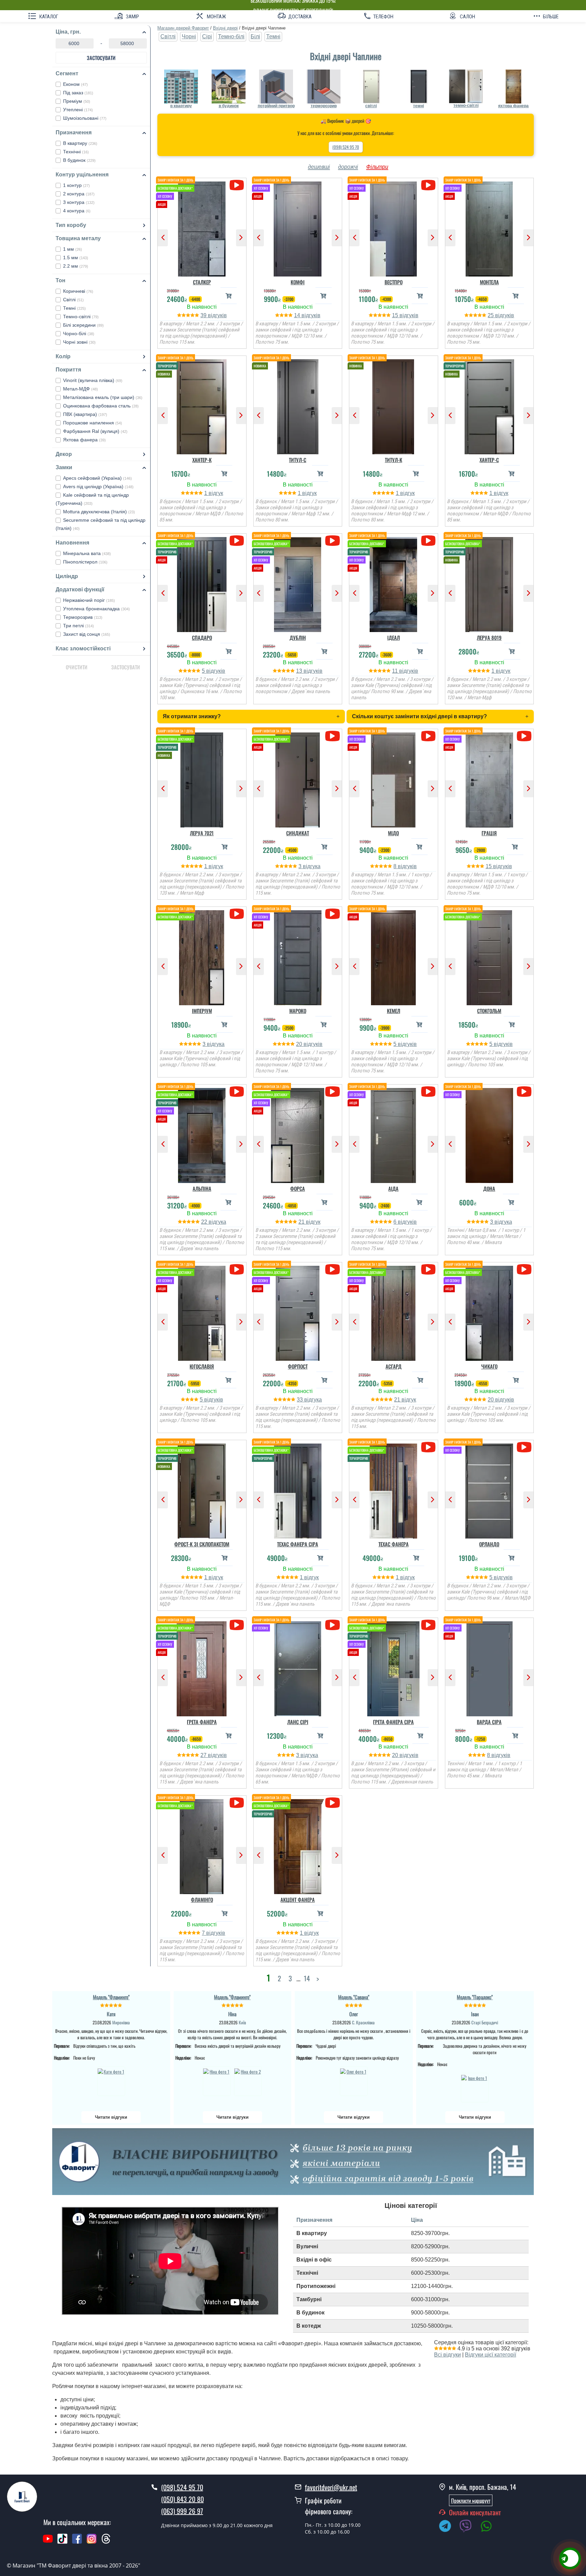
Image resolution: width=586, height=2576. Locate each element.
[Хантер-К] (202, 405)
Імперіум (202, 1011)
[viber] (469, 2527)
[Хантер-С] (490, 405)
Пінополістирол (85, 562)
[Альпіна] (202, 1134)
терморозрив (324, 106)
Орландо (489, 1544)
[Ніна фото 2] (248, 2081)
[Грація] (490, 778)
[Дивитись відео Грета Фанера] (237, 1625)
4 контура (77, 211)
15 (396, 315)
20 (300, 1044)
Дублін (298, 637)
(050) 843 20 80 (182, 2499)
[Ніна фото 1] (217, 2081)
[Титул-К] (394, 405)
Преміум (77, 101)
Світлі (73, 300)
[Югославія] (202, 1312)
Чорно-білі (79, 333)
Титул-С (298, 460)
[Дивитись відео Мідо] (428, 736)
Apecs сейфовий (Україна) (97, 478)
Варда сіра (489, 1722)
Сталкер (202, 282)
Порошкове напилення (93, 423)
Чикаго (489, 1366)
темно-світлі (466, 106)
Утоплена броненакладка (96, 609)
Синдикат (298, 833)
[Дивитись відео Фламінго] (237, 1803)
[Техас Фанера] (394, 1489)
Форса (298, 1188)
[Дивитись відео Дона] (524, 1092)
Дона (489, 1188)
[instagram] (92, 2542)
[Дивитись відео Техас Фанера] (428, 1447)
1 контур (76, 185)
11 (396, 671)
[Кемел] (394, 956)
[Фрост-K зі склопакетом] (202, 1489)
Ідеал (394, 637)
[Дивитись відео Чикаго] (524, 1269)
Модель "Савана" (354, 1997)
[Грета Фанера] (202, 1667)
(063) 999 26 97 (182, 2511)
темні (418, 106)
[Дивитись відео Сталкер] (237, 185)
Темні (74, 308)
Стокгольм (489, 1011)
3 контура (79, 202)
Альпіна (202, 1188)
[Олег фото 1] (354, 2081)
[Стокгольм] (490, 956)
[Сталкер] (202, 227)
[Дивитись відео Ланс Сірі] (333, 1625)
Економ (75, 84)
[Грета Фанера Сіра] (394, 1667)
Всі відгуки (447, 2355)
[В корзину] (229, 296)
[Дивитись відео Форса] (333, 1092)
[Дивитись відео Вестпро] (428, 185)
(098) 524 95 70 (346, 147)
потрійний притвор (276, 106)
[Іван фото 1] (475, 2088)
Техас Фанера (394, 1544)
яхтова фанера (513, 106)
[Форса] (298, 1134)
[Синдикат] (298, 778)
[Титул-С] (298, 405)
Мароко (298, 1011)
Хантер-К (202, 460)
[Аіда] (394, 1134)
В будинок (79, 160)
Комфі (298, 282)
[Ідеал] (394, 583)
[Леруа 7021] (202, 778)
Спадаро (202, 637)
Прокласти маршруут (471, 2500)
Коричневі (78, 291)
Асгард (394, 1366)
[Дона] (490, 1134)
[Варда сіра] (490, 1667)
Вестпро (394, 282)
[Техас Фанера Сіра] (298, 1489)
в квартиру (181, 106)
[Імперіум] (202, 956)
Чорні (189, 36)
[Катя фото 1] (111, 2081)
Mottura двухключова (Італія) (99, 512)
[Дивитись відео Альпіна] (237, 1092)
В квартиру (80, 143)
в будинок (229, 106)
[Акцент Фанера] (298, 1845)
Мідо (393, 833)
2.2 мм (76, 266)
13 (300, 671)
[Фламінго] (202, 1845)
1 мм (73, 249)
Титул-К (394, 460)
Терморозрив (83, 617)
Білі (255, 36)
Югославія (202, 1366)
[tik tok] (62, 2542)
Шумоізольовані (85, 118)
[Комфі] (298, 227)
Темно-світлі (81, 317)
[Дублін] (298, 583)
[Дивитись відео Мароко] (333, 914)
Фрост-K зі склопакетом (202, 1544)
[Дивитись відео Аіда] (428, 1092)
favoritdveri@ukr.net (331, 2487)
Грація (489, 833)
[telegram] (448, 2527)
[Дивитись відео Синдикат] (333, 736)
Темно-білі (231, 36)
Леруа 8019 (489, 637)
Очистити (77, 667)
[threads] (106, 2542)
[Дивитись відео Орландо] (524, 1447)
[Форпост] (298, 1312)
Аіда (393, 1188)
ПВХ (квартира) (85, 414)
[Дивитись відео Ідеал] (428, 541)
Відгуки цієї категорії (491, 2355)
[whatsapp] (490, 2527)
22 (205, 1222)
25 (491, 315)
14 (298, 315)
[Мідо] (394, 778)
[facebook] (77, 2542)
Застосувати (101, 58)
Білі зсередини (83, 325)
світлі (371, 106)
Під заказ (78, 93)
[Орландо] (490, 1489)
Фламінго (202, 1900)
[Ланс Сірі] (298, 1667)
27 (204, 1755)
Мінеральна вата (87, 553)
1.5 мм (76, 257)
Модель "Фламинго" (111, 1997)
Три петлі (79, 626)
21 (302, 1222)
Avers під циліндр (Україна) (98, 486)
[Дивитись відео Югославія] (237, 1269)
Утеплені (78, 110)
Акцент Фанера (298, 1900)
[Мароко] (298, 956)
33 (300, 1400)
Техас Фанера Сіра (298, 1544)
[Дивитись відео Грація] (524, 736)
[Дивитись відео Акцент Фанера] (333, 1803)
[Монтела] (490, 227)
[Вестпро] (394, 227)
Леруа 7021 (202, 833)
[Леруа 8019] (490, 583)
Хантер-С (489, 460)
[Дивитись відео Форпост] (333, 1269)
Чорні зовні (79, 342)
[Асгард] (394, 1312)
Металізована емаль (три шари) (103, 397)
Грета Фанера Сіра (393, 1722)
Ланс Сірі (298, 1722)
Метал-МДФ (81, 389)
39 (204, 315)
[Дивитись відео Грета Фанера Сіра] (428, 1625)
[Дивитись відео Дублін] (333, 541)
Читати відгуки (111, 2117)
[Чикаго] (490, 1312)
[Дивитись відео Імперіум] (237, 914)
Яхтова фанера (84, 440)
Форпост (298, 1366)
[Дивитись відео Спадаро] (237, 541)
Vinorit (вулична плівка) (93, 380)
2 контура (79, 194)
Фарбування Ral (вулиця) (95, 431)
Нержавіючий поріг (89, 600)
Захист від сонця (87, 634)
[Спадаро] (202, 583)
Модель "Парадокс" (475, 1997)
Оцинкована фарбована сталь (101, 406)
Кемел (394, 1011)
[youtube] (48, 2542)
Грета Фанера (202, 1722)
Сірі (207, 36)
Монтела (489, 282)
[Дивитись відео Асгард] (428, 1269)
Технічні (76, 152)
